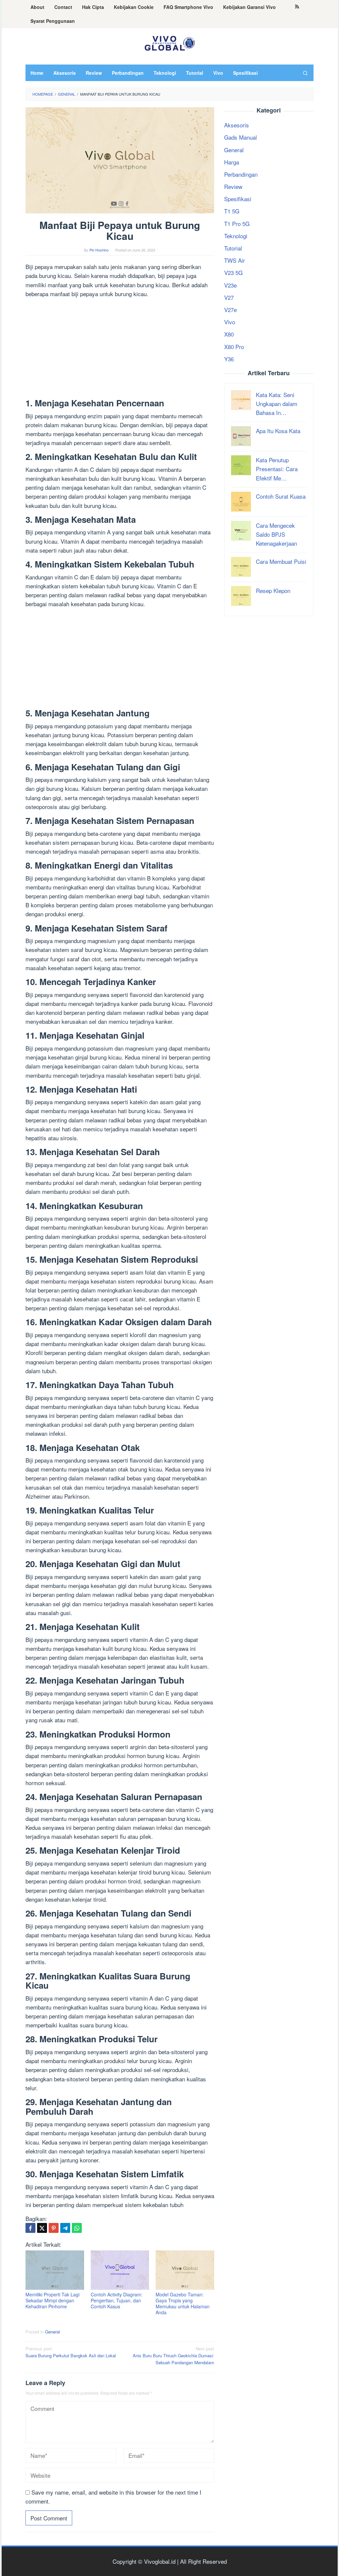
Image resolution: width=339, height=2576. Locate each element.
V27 (229, 297)
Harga (232, 162)
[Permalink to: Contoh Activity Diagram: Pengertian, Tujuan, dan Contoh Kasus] (120, 2270)
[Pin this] (54, 2228)
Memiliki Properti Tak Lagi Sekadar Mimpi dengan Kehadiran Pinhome (52, 2300)
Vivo (230, 322)
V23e (230, 285)
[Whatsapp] (77, 2228)
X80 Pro (234, 347)
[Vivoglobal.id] (169, 42)
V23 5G (233, 272)
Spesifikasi (238, 199)
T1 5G (232, 211)
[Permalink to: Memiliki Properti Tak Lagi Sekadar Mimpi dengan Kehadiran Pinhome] (55, 2270)
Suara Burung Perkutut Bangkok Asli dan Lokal (71, 2352)
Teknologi (236, 236)
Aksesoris (237, 125)
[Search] (305, 73)
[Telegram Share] (65, 2228)
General (52, 2332)
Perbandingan (241, 174)
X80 (229, 334)
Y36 (229, 359)
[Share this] (30, 2228)
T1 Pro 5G (237, 224)
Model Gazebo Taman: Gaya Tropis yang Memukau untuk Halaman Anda (183, 2303)
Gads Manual (241, 137)
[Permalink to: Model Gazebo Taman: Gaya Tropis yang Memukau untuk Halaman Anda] (185, 2270)
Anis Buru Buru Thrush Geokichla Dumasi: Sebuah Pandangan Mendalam (173, 2355)
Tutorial (233, 248)
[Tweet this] (42, 2228)
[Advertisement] (120, 349)
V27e (230, 310)
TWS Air (235, 260)
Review (233, 186)
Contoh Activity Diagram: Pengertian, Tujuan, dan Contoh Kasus (117, 2300)
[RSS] (297, 7)
